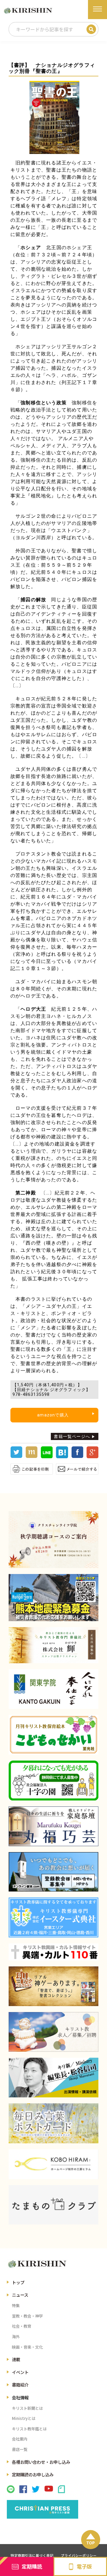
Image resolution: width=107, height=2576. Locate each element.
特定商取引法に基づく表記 (32, 2555)
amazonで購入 (53, 1415)
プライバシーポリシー (79, 2555)
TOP (91, 2543)
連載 (16, 2359)
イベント (20, 2372)
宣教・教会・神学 (27, 2316)
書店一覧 (20, 2449)
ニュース (20, 2295)
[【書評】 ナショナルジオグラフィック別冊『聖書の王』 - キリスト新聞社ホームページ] (62, 1457)
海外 (16, 2337)
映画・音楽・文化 (27, 2347)
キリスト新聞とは (27, 2408)
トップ (18, 2282)
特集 (16, 2306)
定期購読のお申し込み (33, 2474)
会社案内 (20, 2439)
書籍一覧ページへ (72, 1436)
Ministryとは (24, 2418)
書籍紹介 (20, 2385)
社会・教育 (22, 2326)
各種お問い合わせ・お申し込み (41, 2462)
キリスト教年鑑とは (29, 2429)
